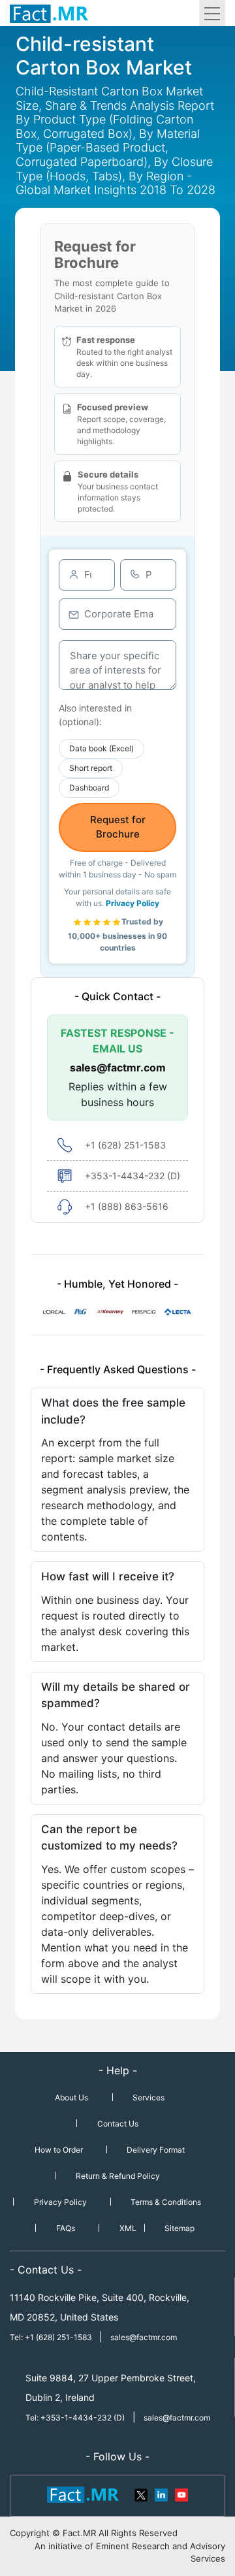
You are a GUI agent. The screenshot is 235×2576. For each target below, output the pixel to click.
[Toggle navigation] (212, 13)
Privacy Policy (133, 903)
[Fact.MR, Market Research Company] (49, 13)
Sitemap (180, 2228)
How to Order (59, 2150)
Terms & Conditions (166, 2202)
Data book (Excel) (102, 748)
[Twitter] (142, 2494)
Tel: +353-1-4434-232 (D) (75, 2418)
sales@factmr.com (118, 1068)
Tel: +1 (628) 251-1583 (52, 2337)
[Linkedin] (161, 2494)
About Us (71, 2097)
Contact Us (118, 2124)
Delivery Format (156, 2150)
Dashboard (89, 788)
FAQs (66, 2228)
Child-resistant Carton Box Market (104, 56)
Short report (91, 768)
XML (128, 2228)
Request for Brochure (118, 827)
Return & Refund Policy (118, 2176)
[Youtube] (181, 2494)
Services (149, 2097)
